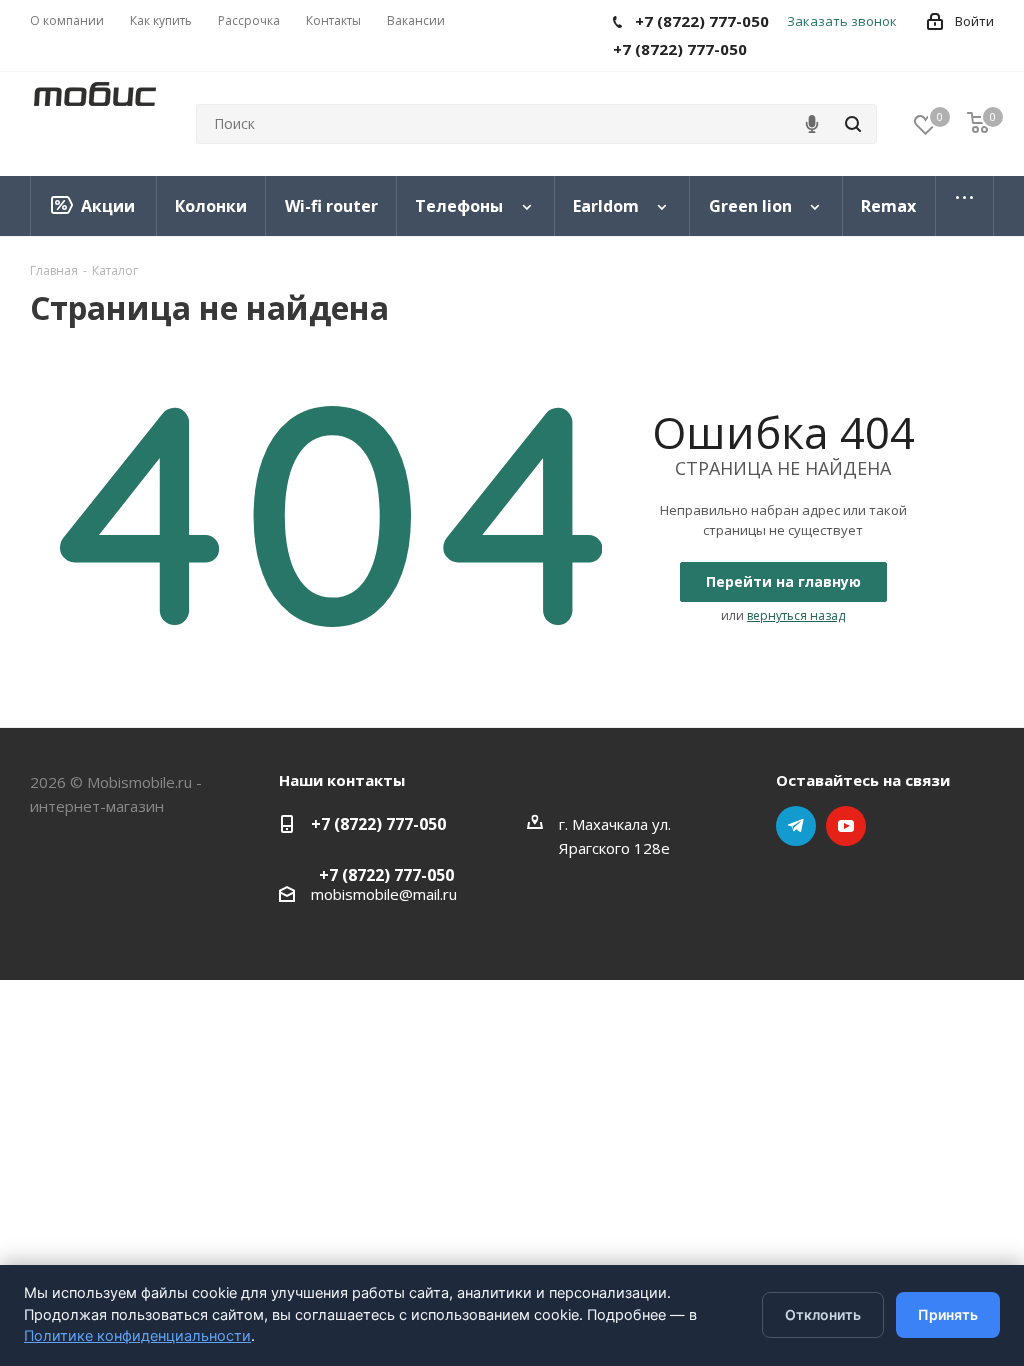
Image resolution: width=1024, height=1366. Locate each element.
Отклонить (823, 1314)
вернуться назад (796, 615)
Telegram (796, 826)
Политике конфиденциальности (137, 1336)
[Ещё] (965, 206)
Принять (948, 1314)
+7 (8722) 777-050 (378, 824)
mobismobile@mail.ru (384, 894)
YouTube (846, 826)
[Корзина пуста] (978, 124)
